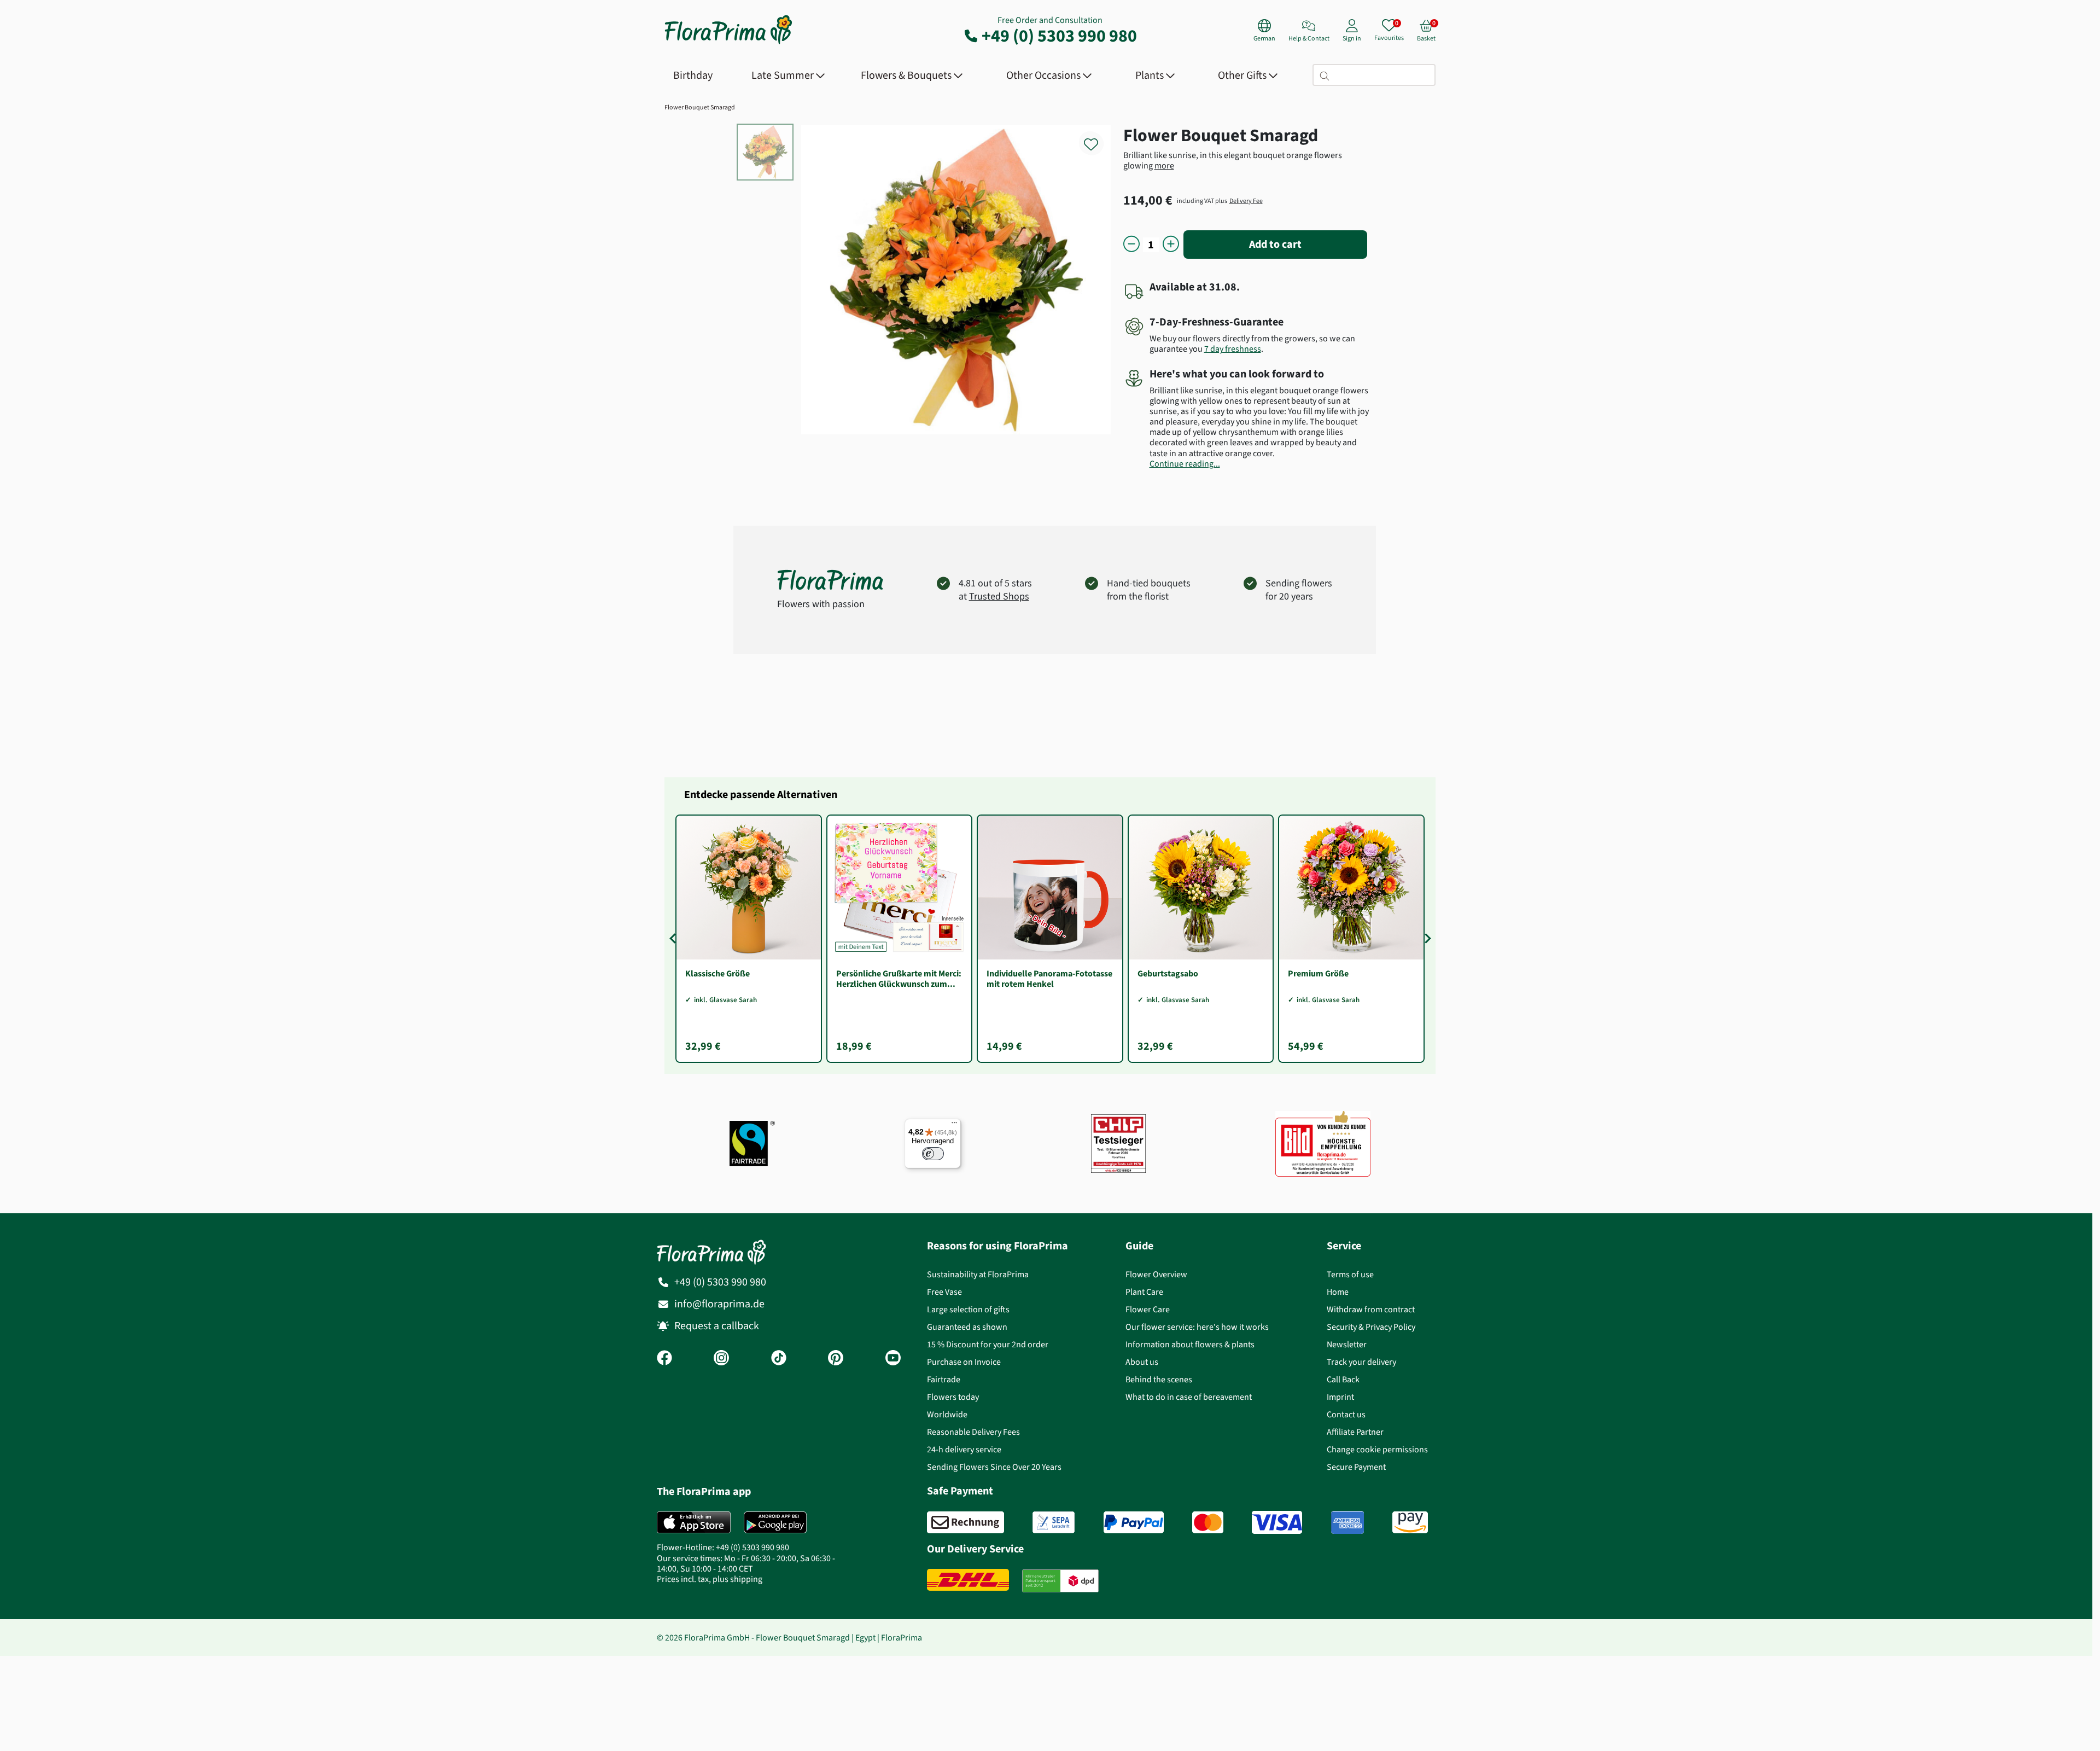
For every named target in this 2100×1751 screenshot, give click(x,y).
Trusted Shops (999, 596)
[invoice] (966, 1522)
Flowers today (953, 1397)
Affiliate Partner (1355, 1432)
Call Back (1343, 1379)
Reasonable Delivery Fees (973, 1432)
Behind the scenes (1159, 1379)
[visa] (1277, 1522)
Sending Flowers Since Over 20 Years (994, 1467)
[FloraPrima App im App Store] (694, 1522)
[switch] (933, 1154)
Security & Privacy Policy (1371, 1327)
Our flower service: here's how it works (1197, 1327)
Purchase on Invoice (964, 1362)
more (1164, 165)
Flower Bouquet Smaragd (700, 107)
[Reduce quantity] (1131, 245)
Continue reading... (1185, 464)
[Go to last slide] (674, 939)
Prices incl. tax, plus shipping (710, 1579)
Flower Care (1148, 1309)
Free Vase (944, 1292)
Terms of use (1350, 1274)
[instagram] (721, 1359)
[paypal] (1134, 1522)
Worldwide (947, 1414)
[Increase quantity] (1171, 245)
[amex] (1347, 1522)
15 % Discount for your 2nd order (988, 1344)
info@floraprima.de (719, 1304)
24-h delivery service (964, 1449)
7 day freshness (1233, 349)
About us (1142, 1362)
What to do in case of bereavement (1189, 1397)
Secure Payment (1356, 1467)
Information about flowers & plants (1190, 1344)
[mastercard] (1208, 1522)
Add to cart (1275, 244)
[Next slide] (1426, 939)
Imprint (1340, 1397)
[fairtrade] (752, 1144)
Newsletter (1347, 1344)
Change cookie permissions (1377, 1449)
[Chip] (1118, 1144)
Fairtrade (944, 1379)
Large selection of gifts (968, 1309)
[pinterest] (836, 1359)
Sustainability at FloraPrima (978, 1274)
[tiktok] (779, 1359)
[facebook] (664, 1359)
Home (1338, 1292)
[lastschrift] (1054, 1522)
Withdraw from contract (1371, 1309)
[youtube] (893, 1359)
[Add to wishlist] (1098, 138)
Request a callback (717, 1326)
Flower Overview (1156, 1274)
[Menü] (954, 1125)
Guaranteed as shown (967, 1327)
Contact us (1346, 1414)
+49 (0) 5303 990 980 (1059, 36)
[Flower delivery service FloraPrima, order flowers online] (728, 43)
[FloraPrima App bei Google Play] (775, 1522)
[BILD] (1323, 1144)
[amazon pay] (1410, 1522)
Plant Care (1144, 1292)
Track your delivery (1361, 1362)
